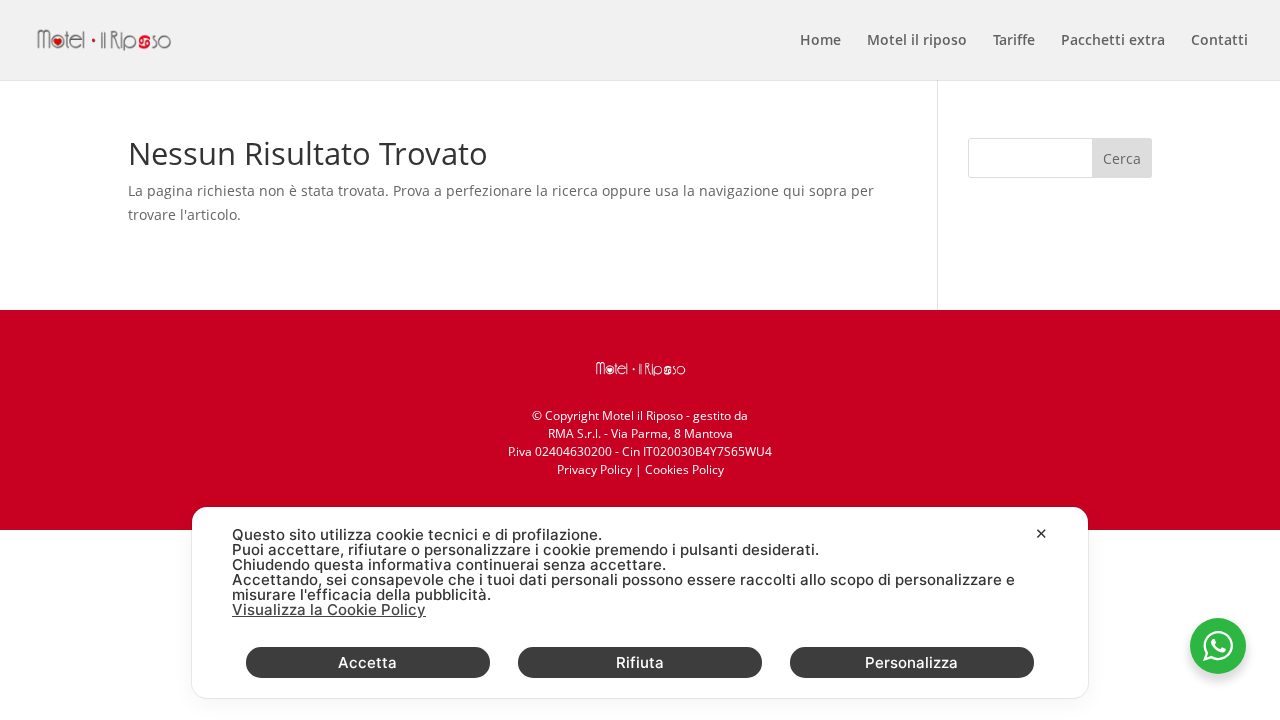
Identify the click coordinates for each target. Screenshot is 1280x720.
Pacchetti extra (1113, 41)
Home (820, 41)
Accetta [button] (367, 662)
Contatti (1219, 41)
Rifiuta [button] (640, 662)
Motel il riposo (917, 41)
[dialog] (640, 602)
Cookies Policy (684, 469)
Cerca (1122, 158)
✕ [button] (1041, 533)
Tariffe (1014, 41)
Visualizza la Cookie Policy (329, 609)
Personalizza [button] (911, 662)
